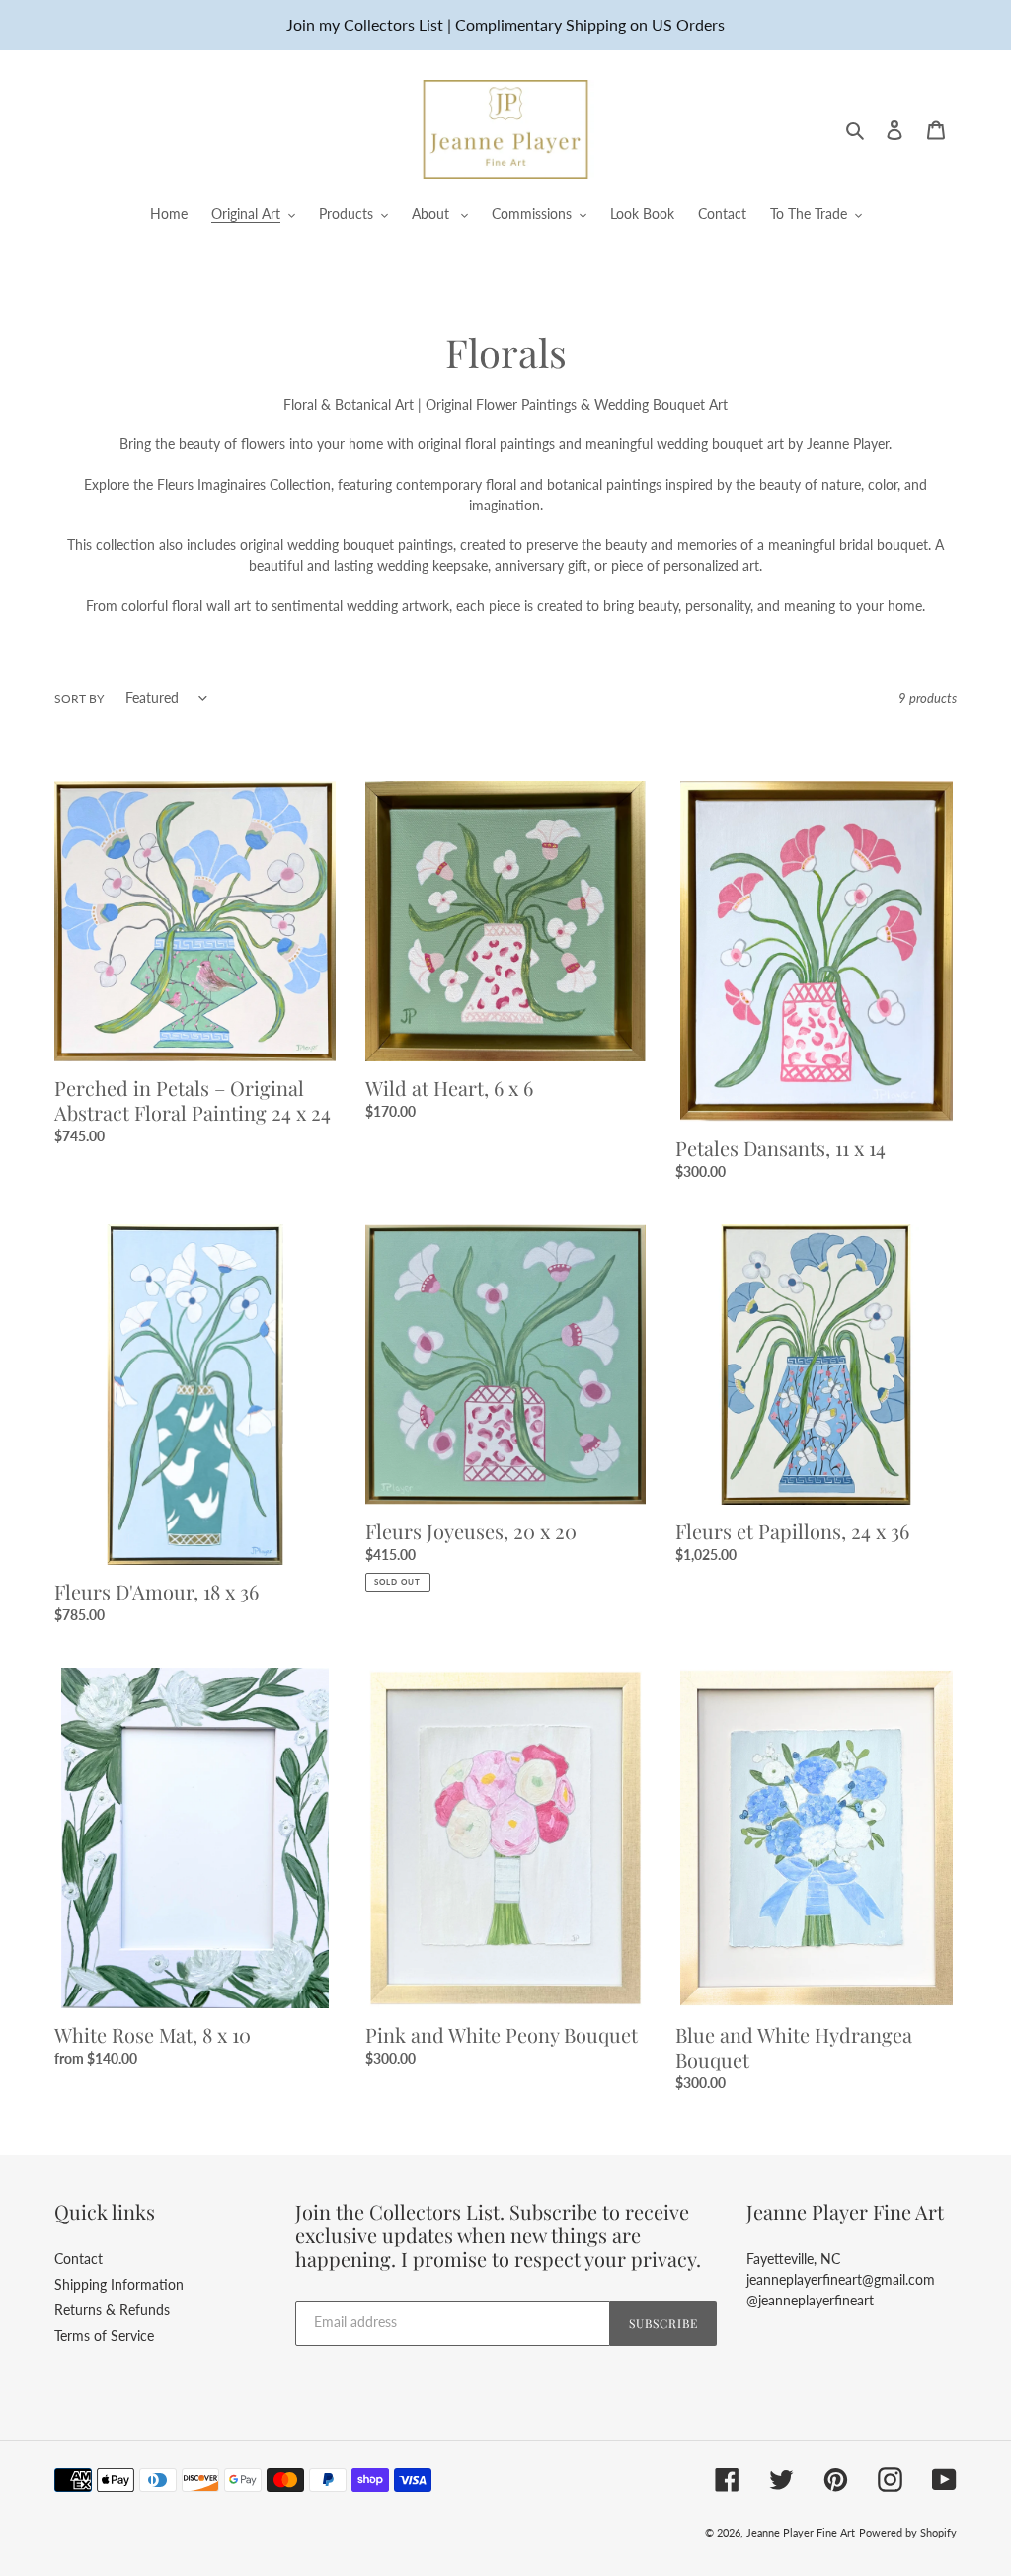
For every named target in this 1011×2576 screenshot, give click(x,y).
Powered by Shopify (908, 2532)
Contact (78, 2259)
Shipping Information (119, 2284)
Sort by (79, 699)
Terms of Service (104, 2336)
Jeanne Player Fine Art (801, 2532)
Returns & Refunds (112, 2310)
